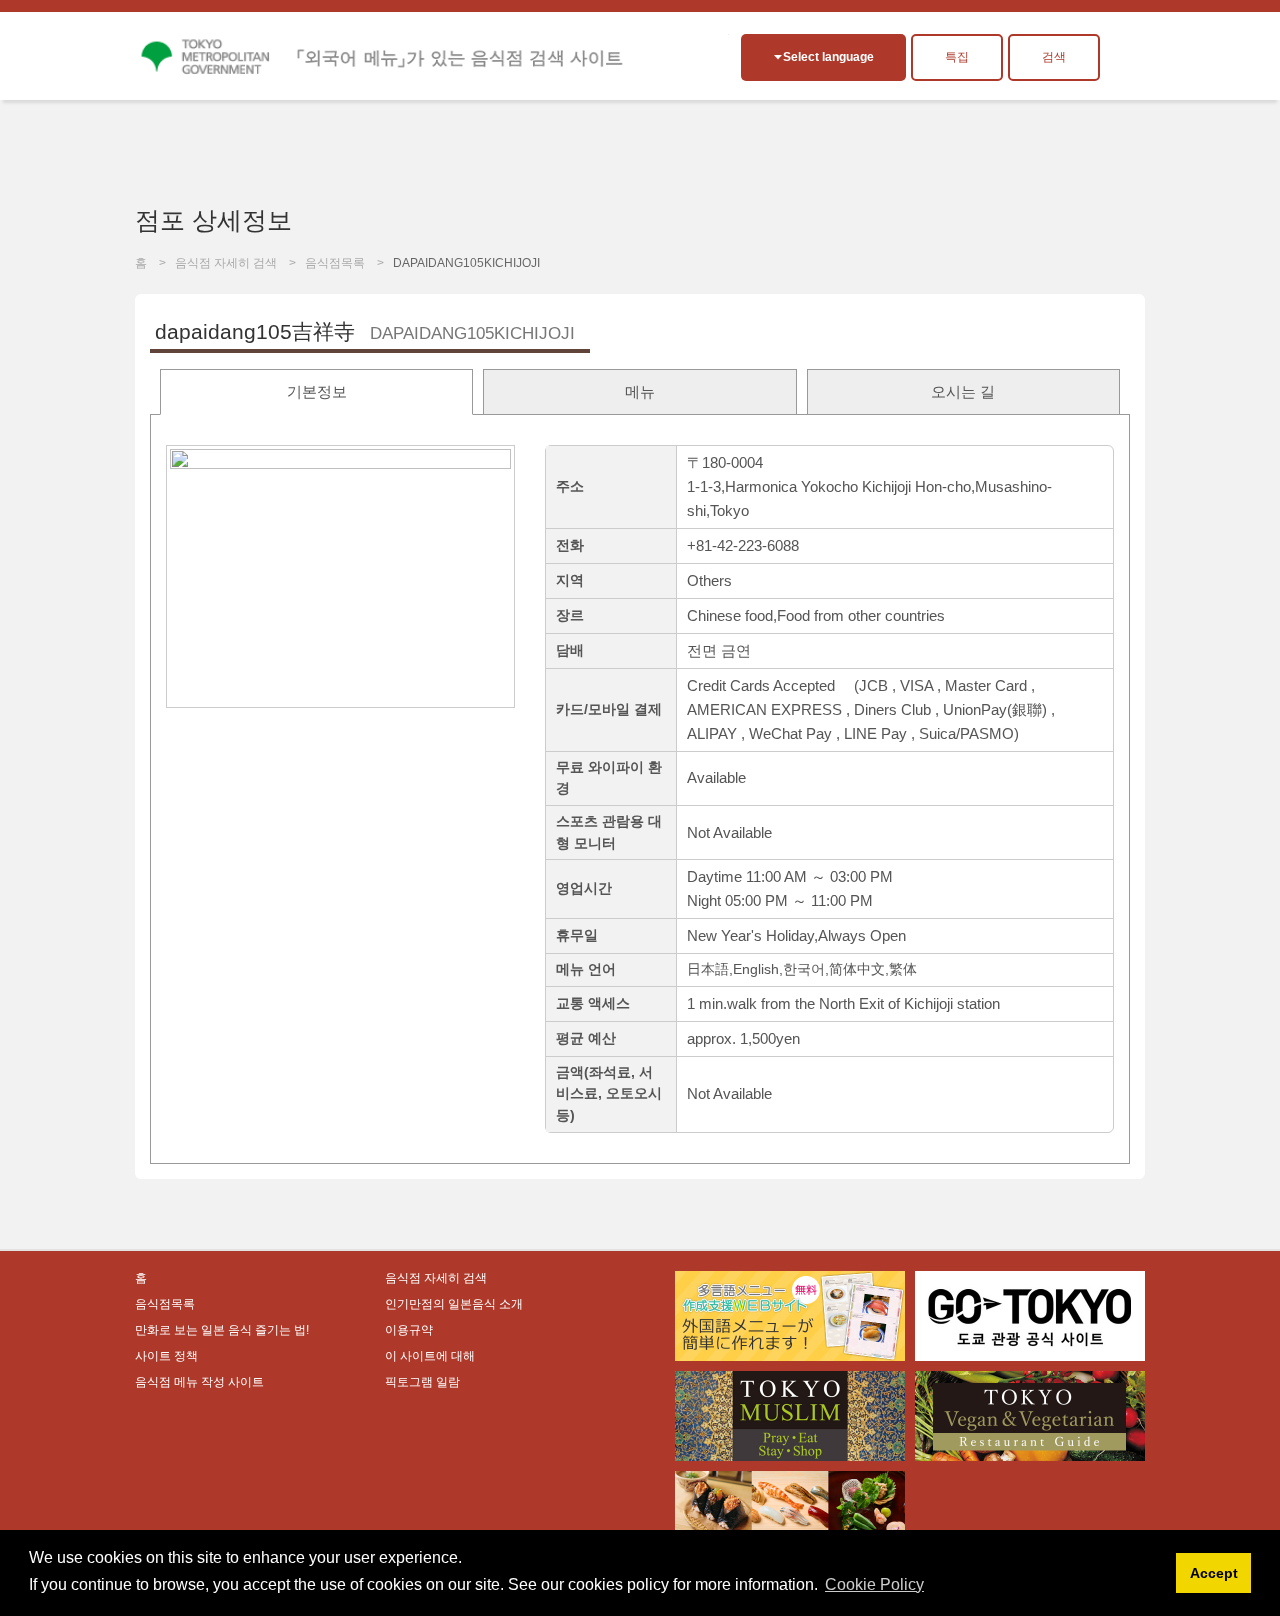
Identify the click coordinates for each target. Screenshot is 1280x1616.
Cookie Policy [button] (874, 1584)
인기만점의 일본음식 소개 (454, 1304)
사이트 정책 (166, 1356)
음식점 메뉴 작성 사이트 (199, 1382)
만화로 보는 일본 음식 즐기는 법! (222, 1330)
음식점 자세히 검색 (226, 263)
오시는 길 (963, 391)
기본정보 (317, 391)
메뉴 (640, 391)
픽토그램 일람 (422, 1382)
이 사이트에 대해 (430, 1356)
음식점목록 (335, 263)
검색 (1054, 57)
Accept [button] (1214, 1573)
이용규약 (409, 1330)
